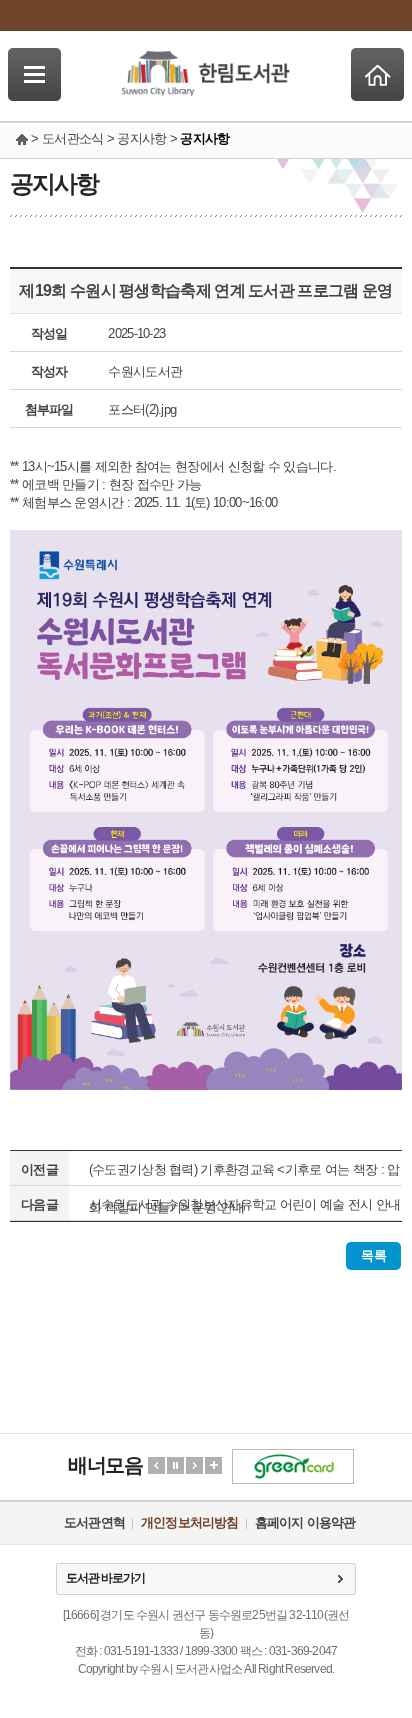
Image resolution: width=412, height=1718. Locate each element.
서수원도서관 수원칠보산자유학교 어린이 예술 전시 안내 (245, 1204)
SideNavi (34, 74)
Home (377, 74)
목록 (373, 1255)
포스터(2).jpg (142, 409)
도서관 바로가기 (105, 1578)
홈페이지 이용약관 (305, 1522)
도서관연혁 (94, 1522)
